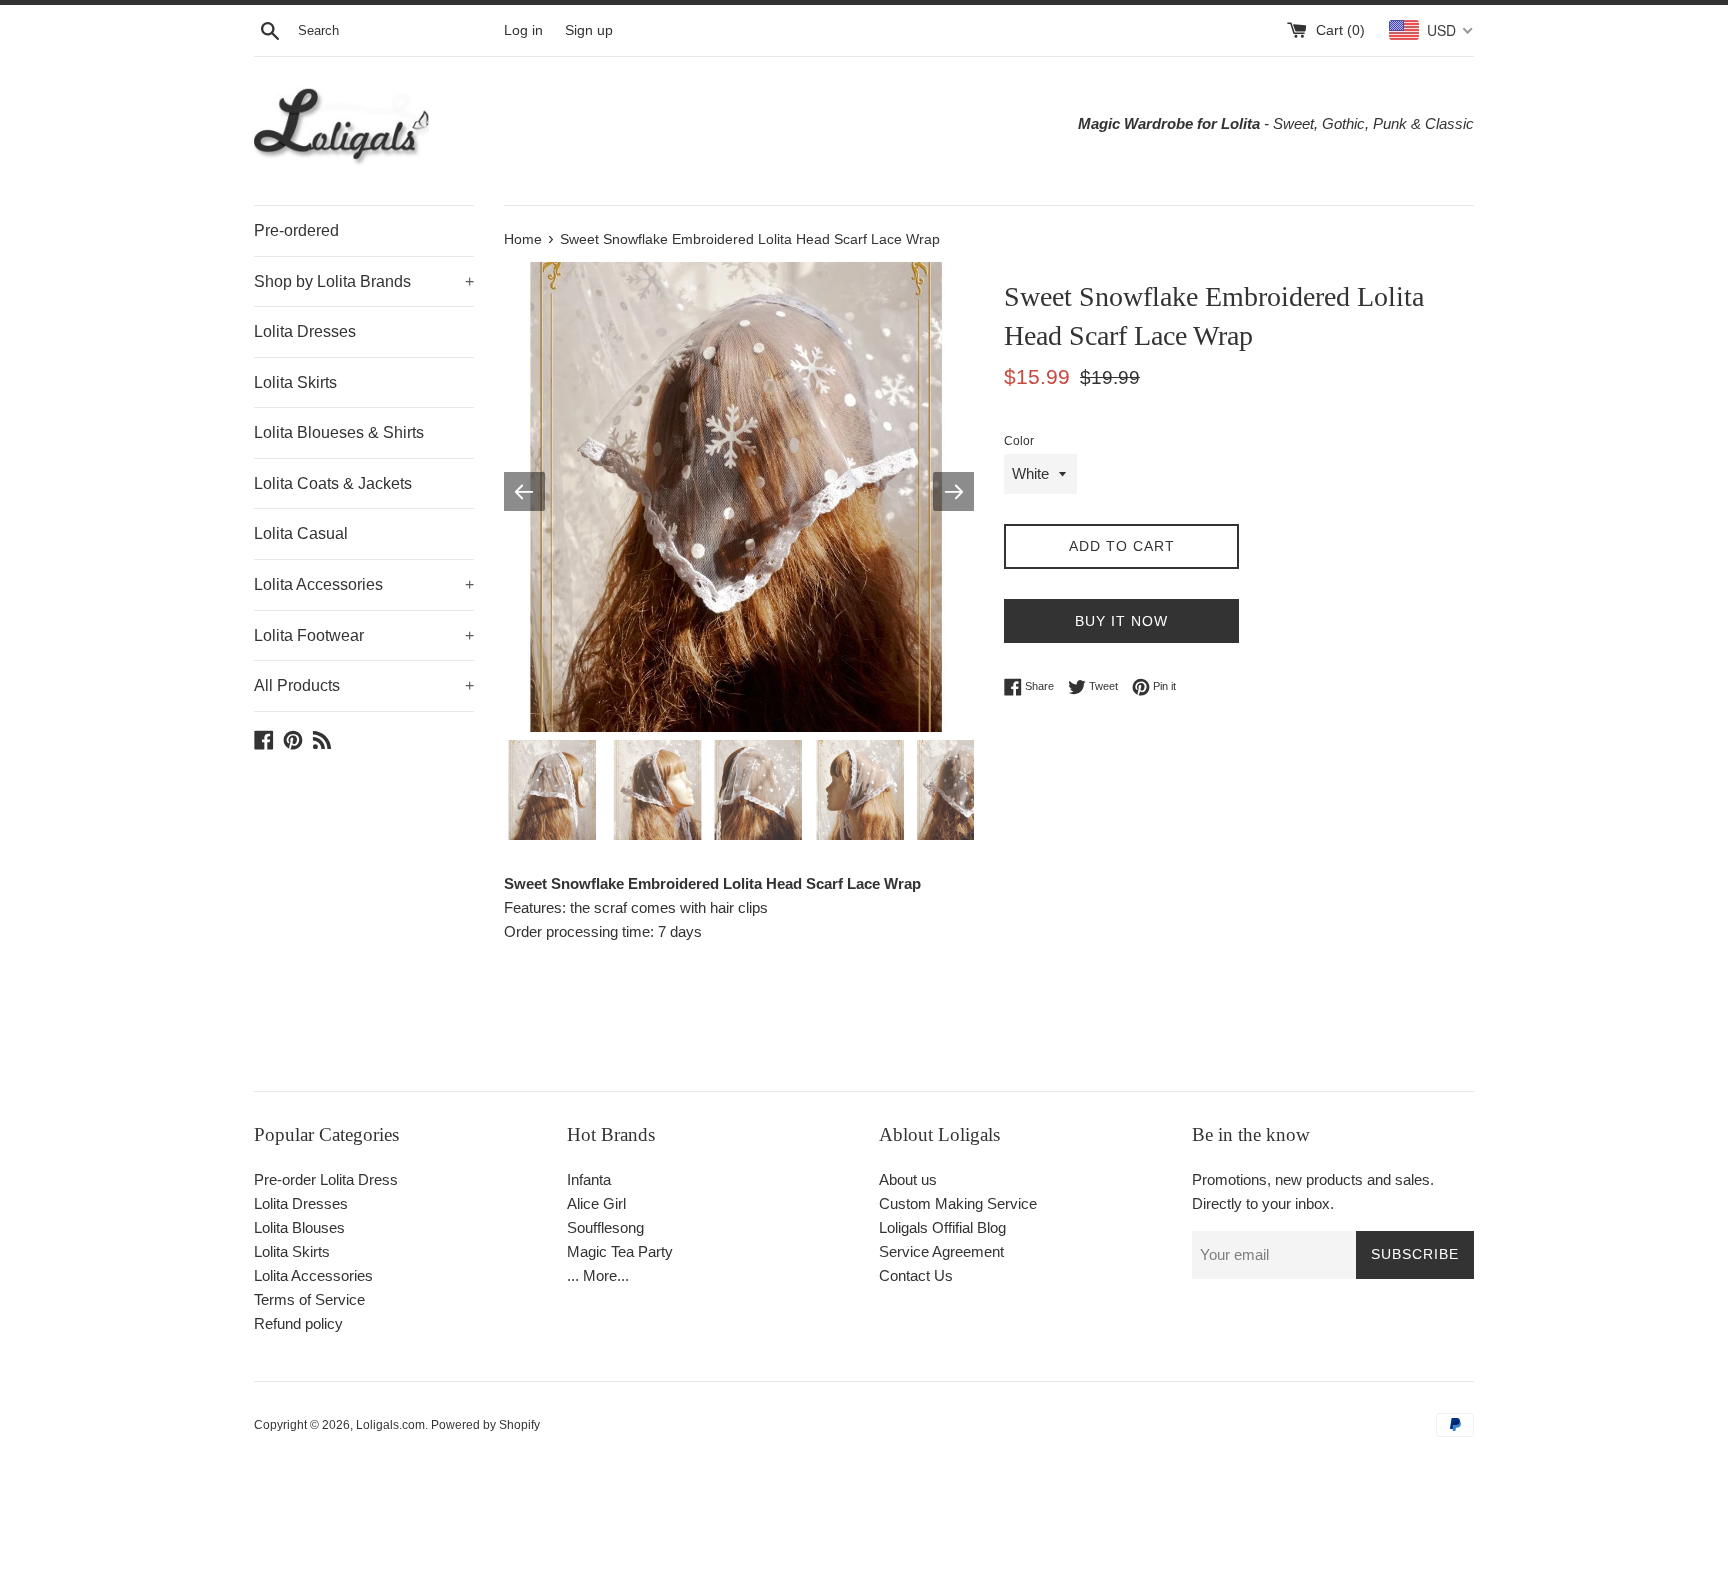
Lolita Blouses (299, 1227)
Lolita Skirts (295, 382)
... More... (598, 1275)
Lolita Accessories (364, 584)
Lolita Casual (301, 533)
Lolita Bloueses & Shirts (339, 432)
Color (1019, 441)
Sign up (589, 30)
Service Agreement (941, 1251)
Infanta (589, 1179)
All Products (364, 685)
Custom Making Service (958, 1203)
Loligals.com (390, 1425)
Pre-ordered (296, 230)
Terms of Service (309, 1299)
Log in (523, 30)
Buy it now (1121, 621)
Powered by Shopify (485, 1425)
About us (908, 1179)
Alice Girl (596, 1203)
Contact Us (916, 1275)
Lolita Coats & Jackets (333, 483)
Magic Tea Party (620, 1251)
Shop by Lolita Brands (364, 281)
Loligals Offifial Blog (942, 1227)
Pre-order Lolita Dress (326, 1179)
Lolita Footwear (364, 635)
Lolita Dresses (305, 331)
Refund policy (298, 1323)
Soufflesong (605, 1227)
